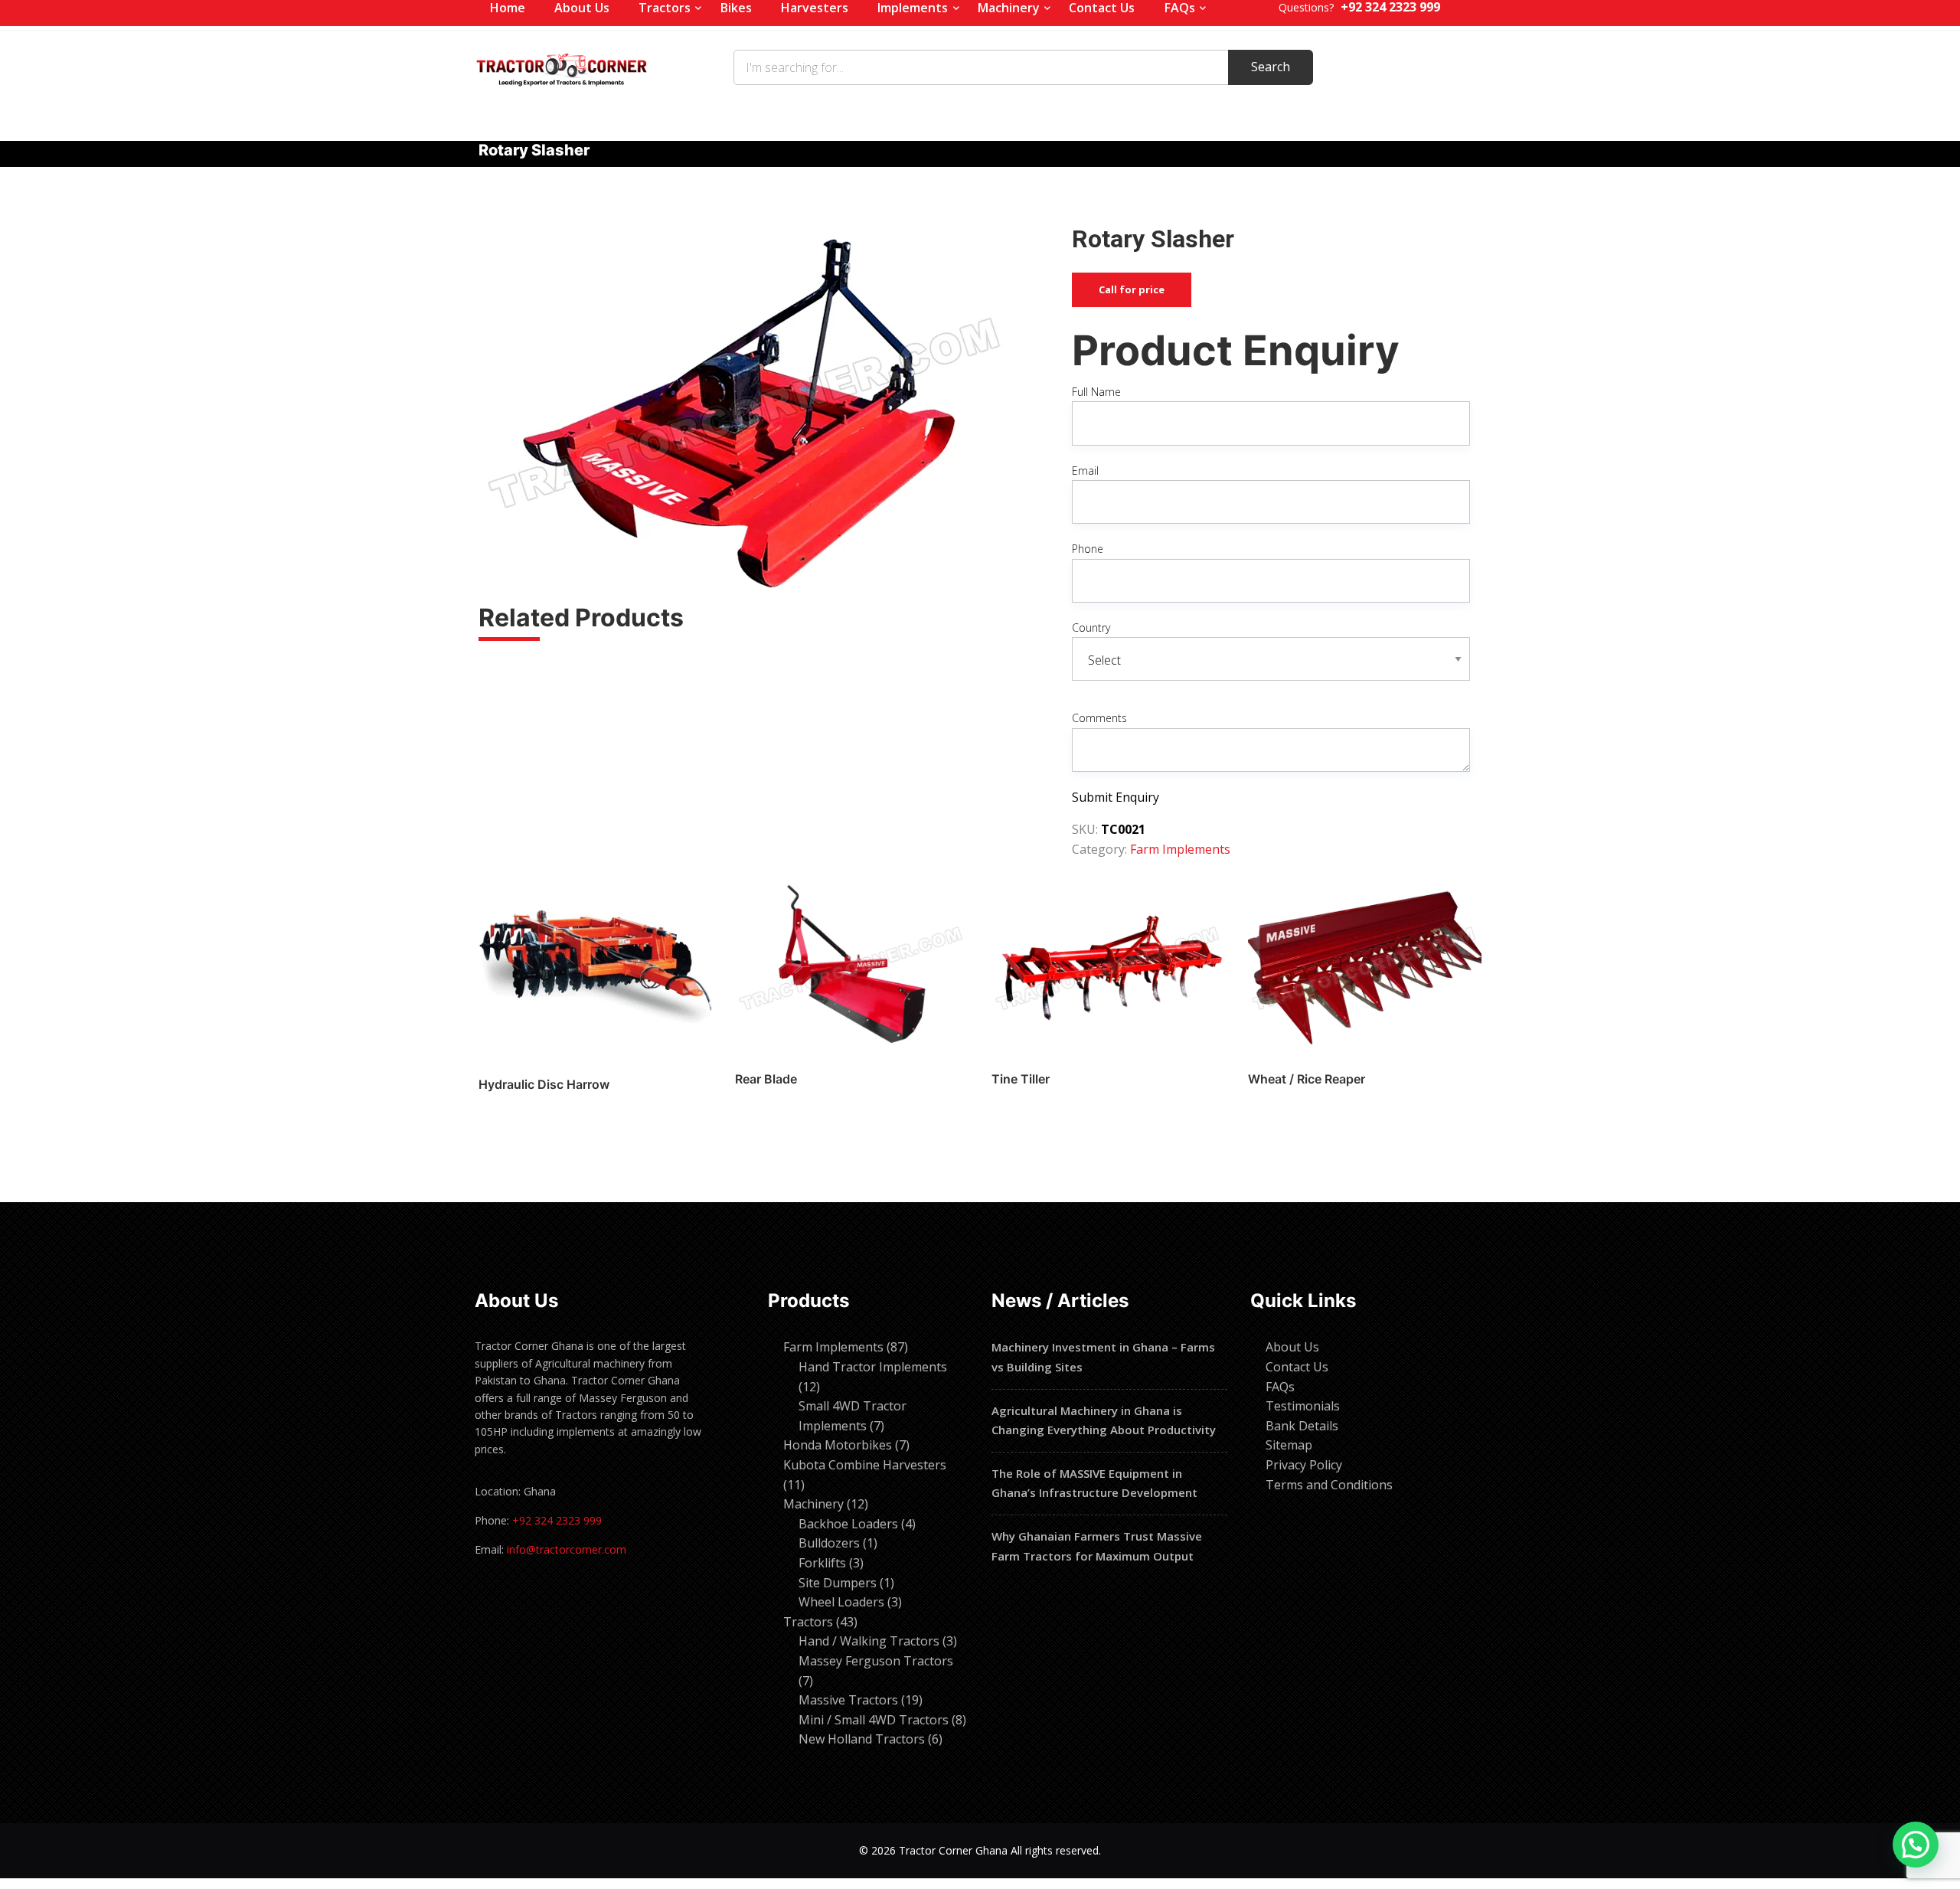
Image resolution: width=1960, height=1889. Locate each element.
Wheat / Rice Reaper (1307, 1079)
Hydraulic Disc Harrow (544, 1084)
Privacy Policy (1304, 1465)
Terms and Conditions (1329, 1485)
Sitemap (1289, 1445)
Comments (1099, 718)
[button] (1916, 1845)
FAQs (1280, 1387)
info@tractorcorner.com (567, 1549)
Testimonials (1303, 1406)
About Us (1292, 1347)
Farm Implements (1180, 849)
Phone (1088, 549)
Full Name (1096, 392)
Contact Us (1297, 1367)
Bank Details (1302, 1426)
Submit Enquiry (1116, 797)
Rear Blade (766, 1079)
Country (1091, 627)
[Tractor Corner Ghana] (562, 67)
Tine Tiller (1021, 1079)
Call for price (1132, 289)
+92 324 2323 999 (557, 1520)
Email (1085, 471)
